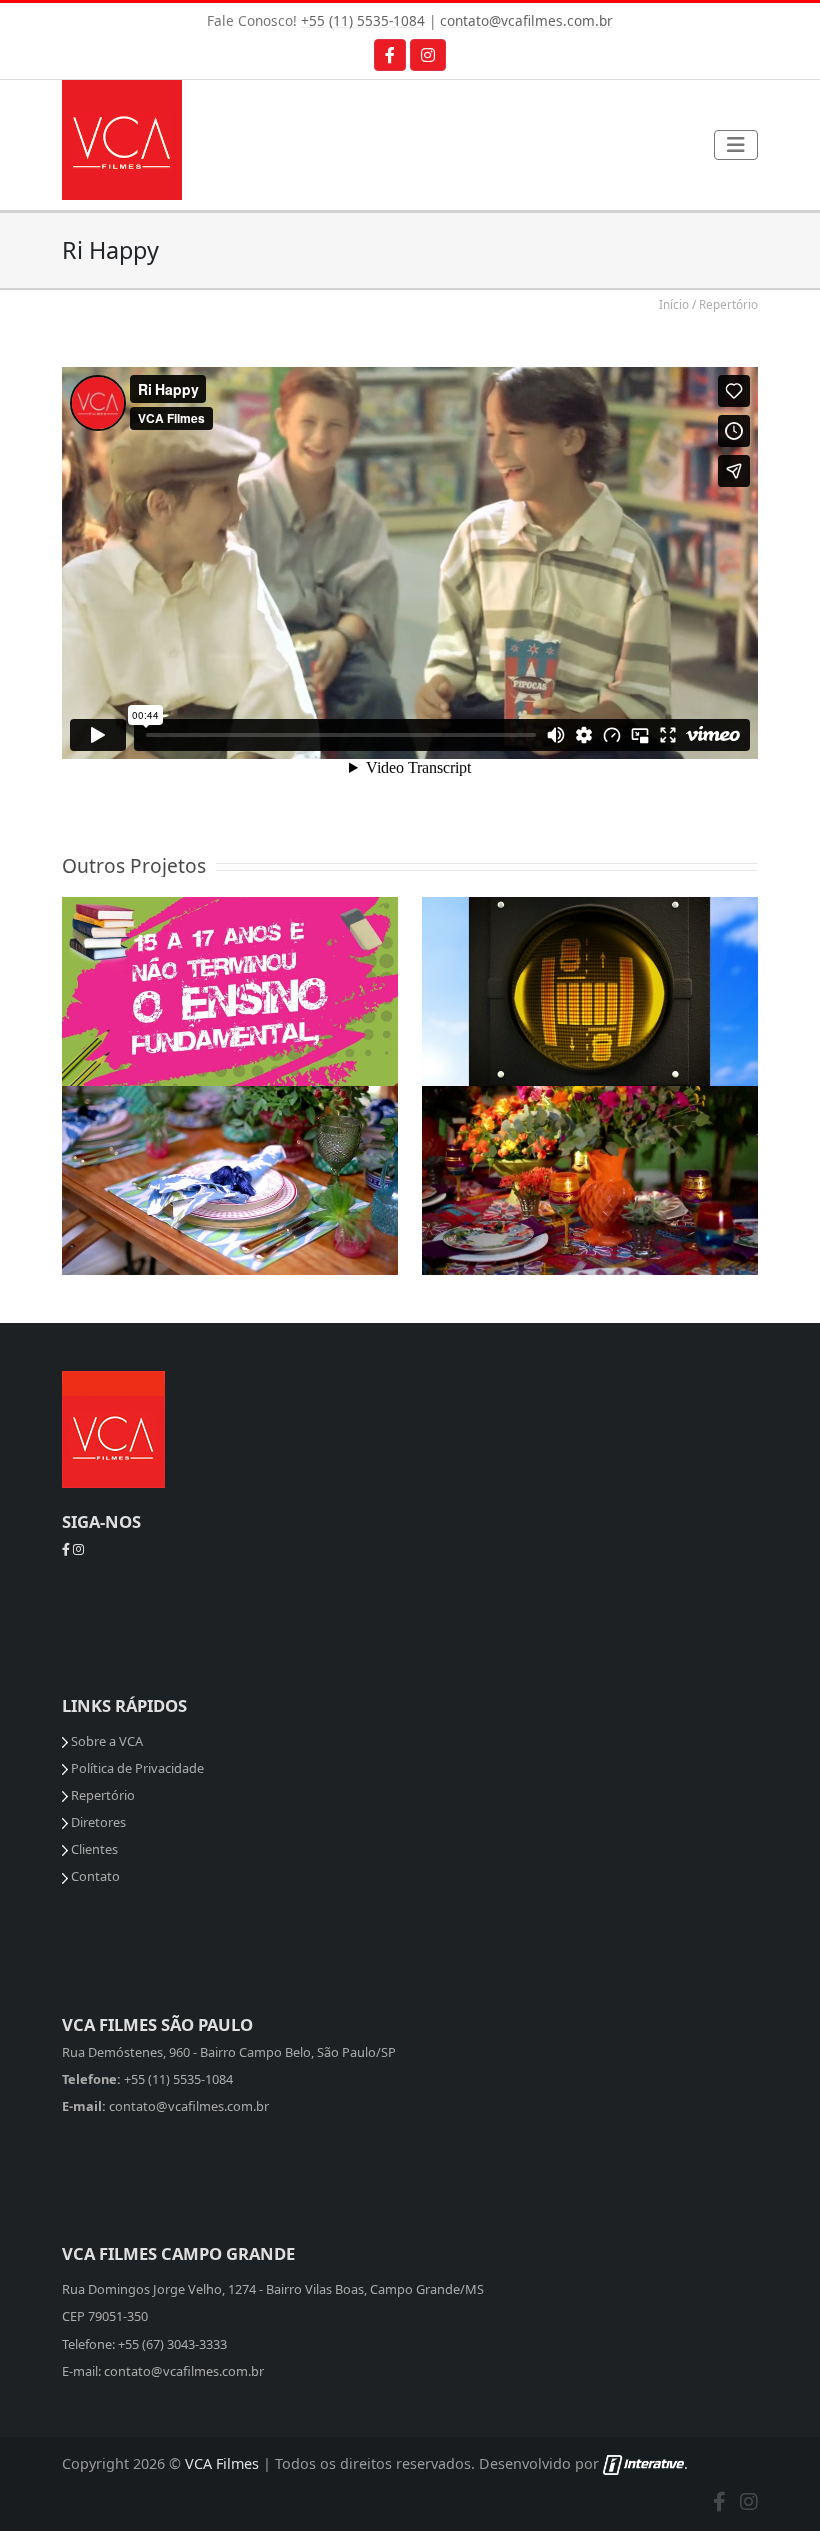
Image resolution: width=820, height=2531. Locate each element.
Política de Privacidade (136, 1768)
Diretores (97, 1822)
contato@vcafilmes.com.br (526, 20)
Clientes (93, 1849)
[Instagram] (428, 55)
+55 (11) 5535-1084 (363, 20)
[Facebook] (390, 55)
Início (674, 304)
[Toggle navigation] (736, 145)
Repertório (728, 304)
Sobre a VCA (105, 1741)
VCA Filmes (222, 2463)
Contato (94, 1876)
